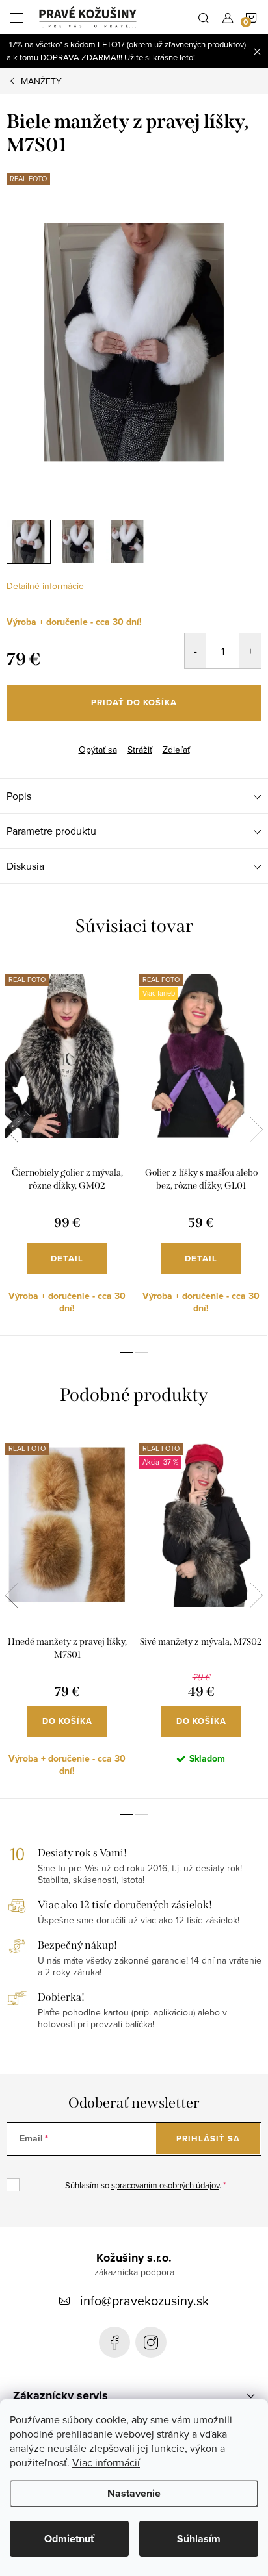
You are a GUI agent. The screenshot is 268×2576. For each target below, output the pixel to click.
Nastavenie (134, 2493)
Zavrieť (70, 739)
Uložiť (29, 740)
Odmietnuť (69, 2539)
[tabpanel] (67, 1147)
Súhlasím (199, 2539)
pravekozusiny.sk (151, 2342)
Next (256, 1130)
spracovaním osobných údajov (165, 2185)
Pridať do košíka (134, 702)
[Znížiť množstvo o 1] (195, 651)
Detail (67, 1258)
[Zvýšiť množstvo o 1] (250, 651)
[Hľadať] (204, 17)
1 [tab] (126, 1352)
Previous (12, 1130)
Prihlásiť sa (208, 2139)
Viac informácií (106, 2462)
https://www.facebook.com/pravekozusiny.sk (114, 2342)
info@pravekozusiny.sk (144, 2300)
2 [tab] (142, 1352)
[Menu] (17, 17)
